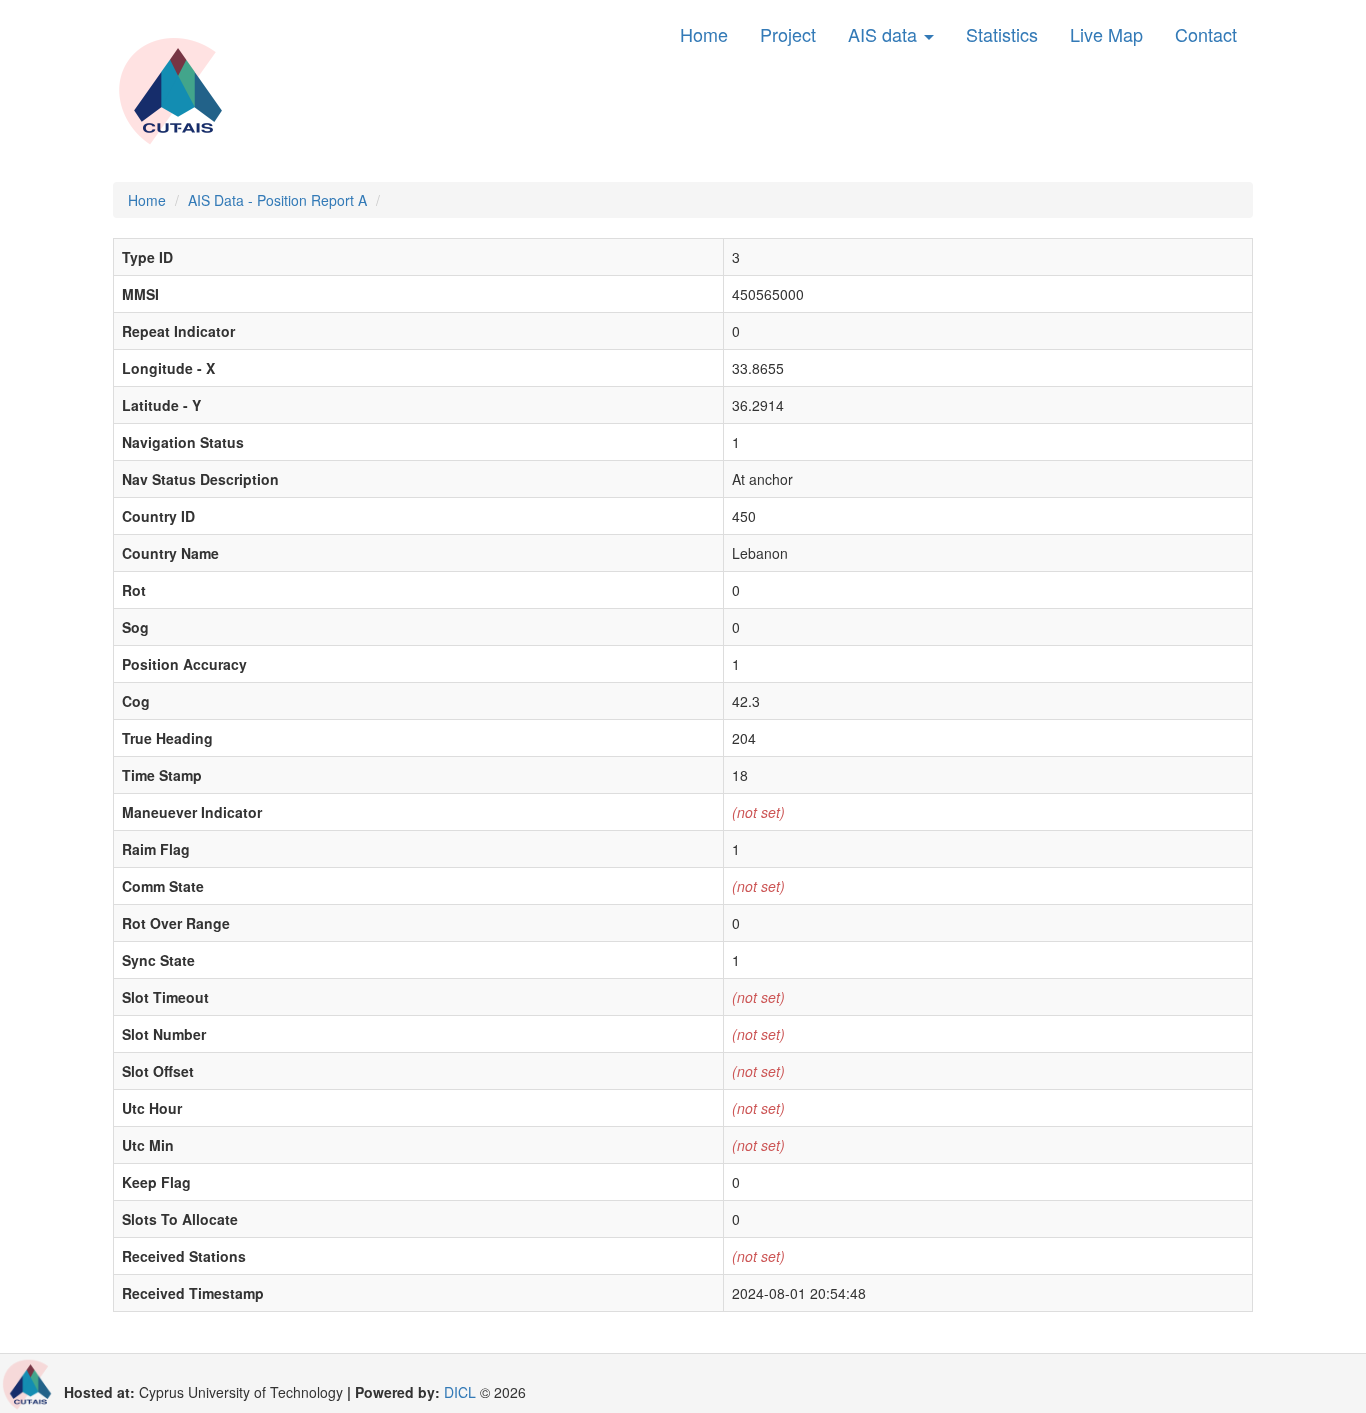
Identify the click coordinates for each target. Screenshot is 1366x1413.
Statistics (1002, 34)
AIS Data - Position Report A (277, 200)
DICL (460, 1392)
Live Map (1106, 34)
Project (788, 34)
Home (704, 34)
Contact (1206, 34)
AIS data (885, 34)
